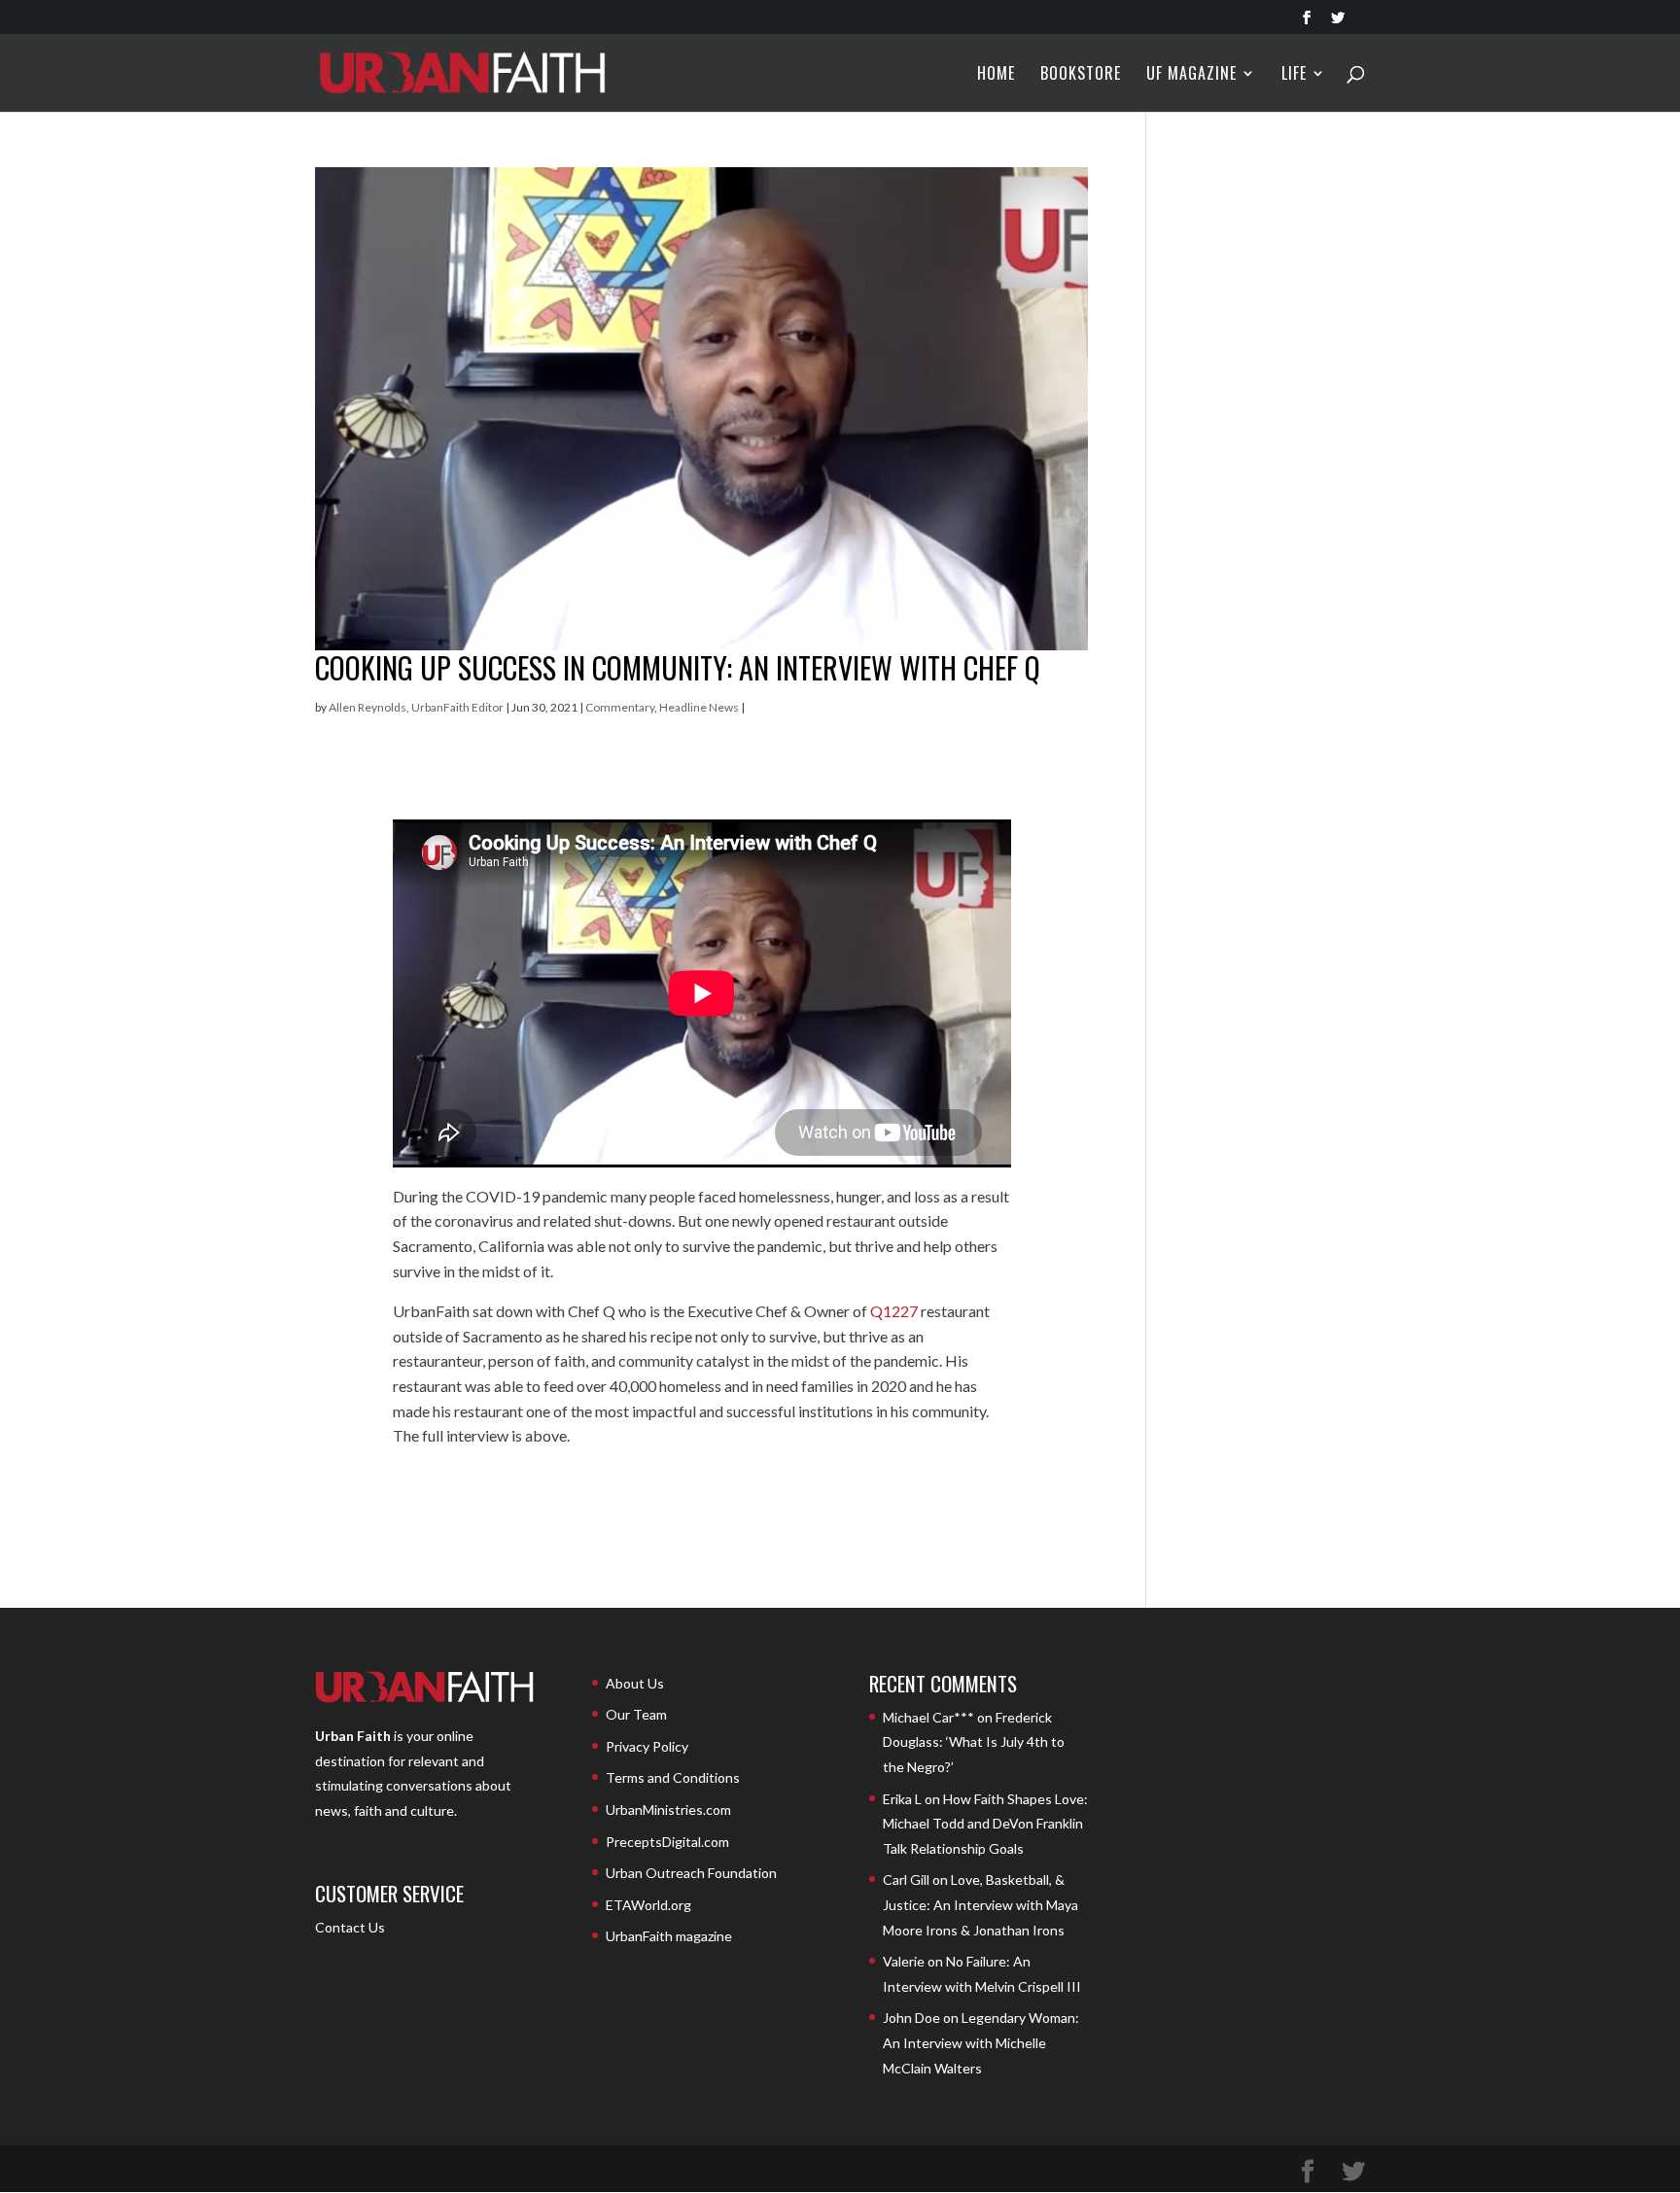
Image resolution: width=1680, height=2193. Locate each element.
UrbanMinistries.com (668, 1810)
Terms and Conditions (673, 1777)
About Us (635, 1683)
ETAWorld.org (648, 1905)
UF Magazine (1191, 75)
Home (996, 75)
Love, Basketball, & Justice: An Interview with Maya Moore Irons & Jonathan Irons (980, 1904)
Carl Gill (906, 1880)
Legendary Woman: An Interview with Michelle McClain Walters (981, 2042)
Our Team (636, 1714)
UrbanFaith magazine (669, 1936)
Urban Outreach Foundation (691, 1873)
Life (1294, 75)
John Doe (911, 2018)
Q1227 (894, 1311)
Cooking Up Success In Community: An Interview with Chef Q (678, 667)
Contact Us (350, 1927)
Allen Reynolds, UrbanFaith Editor (416, 707)
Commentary (620, 707)
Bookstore (1081, 75)
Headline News (699, 707)
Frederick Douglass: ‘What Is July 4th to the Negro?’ (974, 1742)
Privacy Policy (647, 1746)
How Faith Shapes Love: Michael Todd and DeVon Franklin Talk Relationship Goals (985, 1824)
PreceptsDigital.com (667, 1842)
